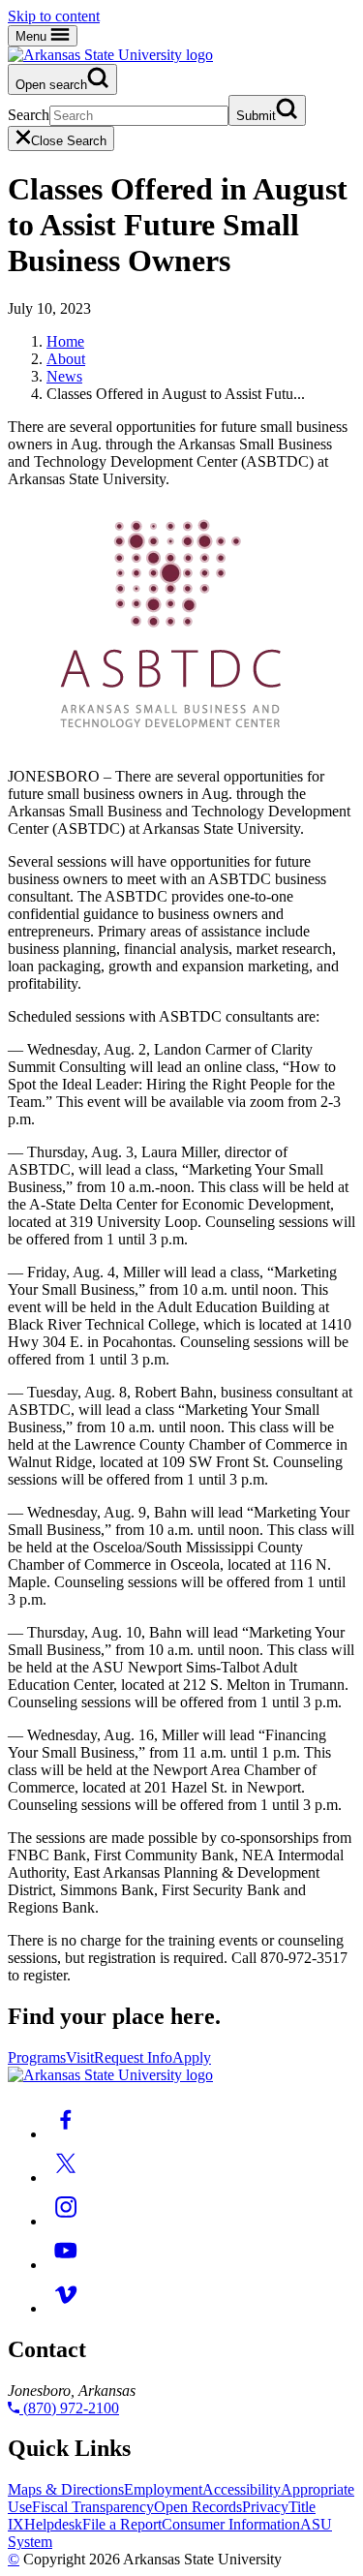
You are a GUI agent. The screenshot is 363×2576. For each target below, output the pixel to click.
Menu (33, 36)
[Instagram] (66, 2221)
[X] (66, 2177)
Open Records (198, 2507)
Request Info (133, 2057)
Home (65, 341)
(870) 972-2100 (69, 2408)
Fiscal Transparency (93, 2507)
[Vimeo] (66, 2308)
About (66, 359)
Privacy (265, 2507)
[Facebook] (66, 2134)
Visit (80, 2057)
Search (29, 115)
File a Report (122, 2524)
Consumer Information (231, 2524)
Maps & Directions (66, 2489)
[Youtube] (66, 2265)
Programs (37, 2057)
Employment (163, 2489)
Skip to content (54, 16)
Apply (192, 2057)
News (64, 376)
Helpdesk (53, 2524)
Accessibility (242, 2489)
